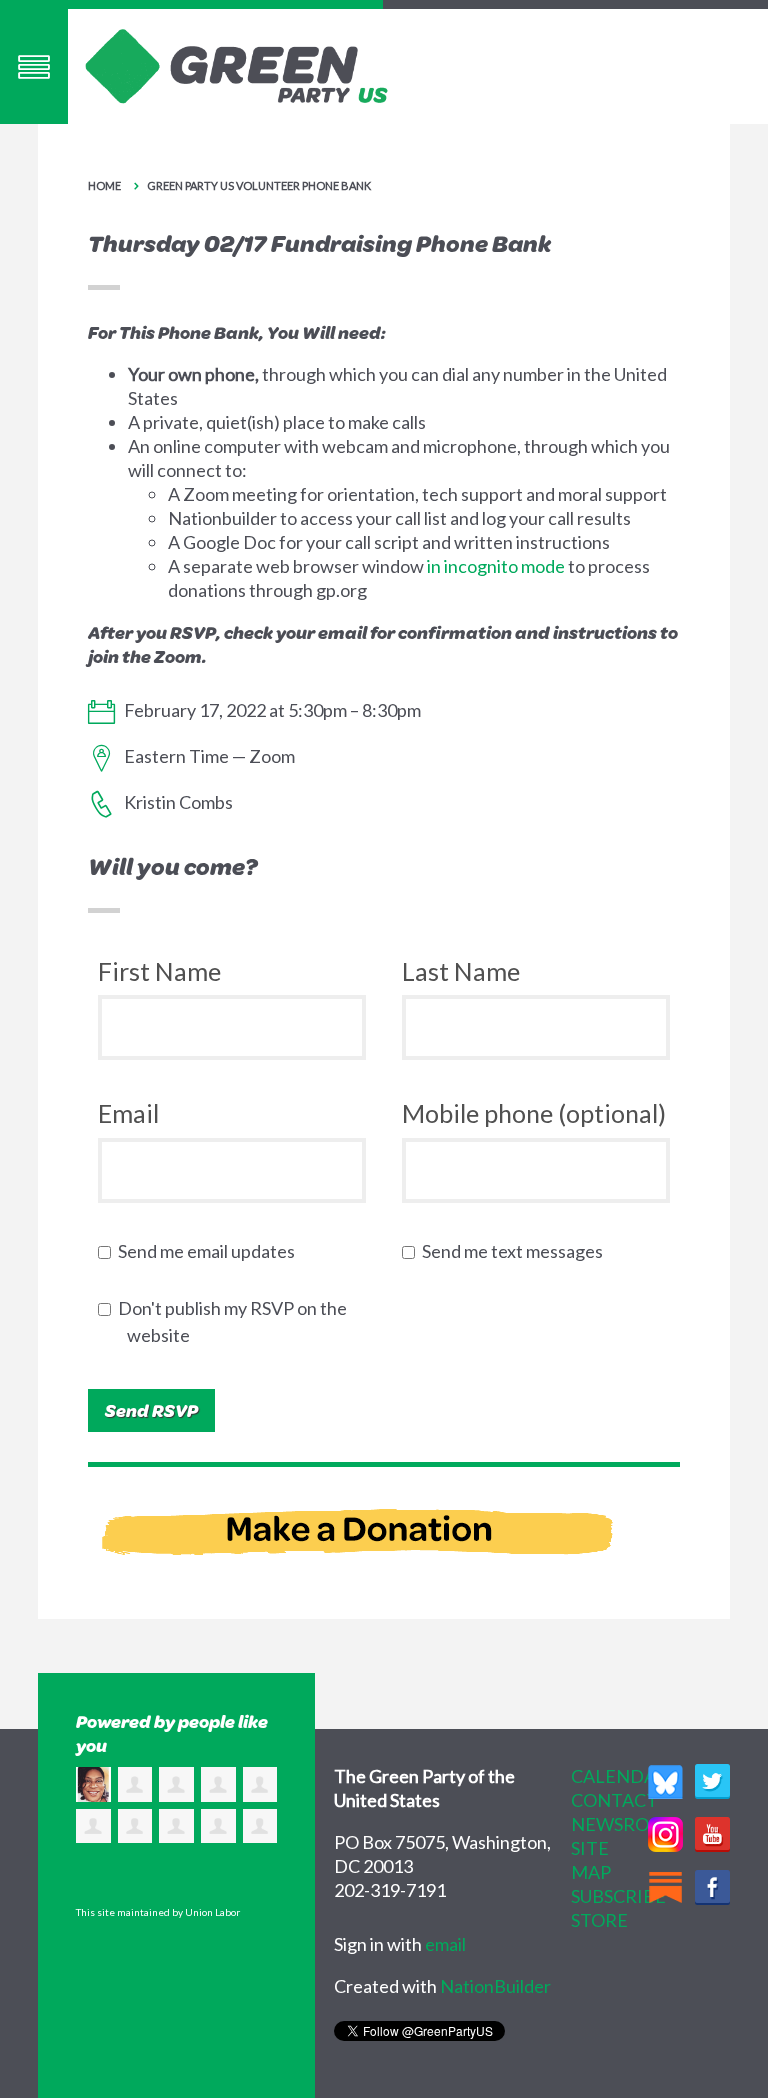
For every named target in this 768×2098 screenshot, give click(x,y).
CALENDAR (619, 1776)
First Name (159, 971)
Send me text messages (517, 1251)
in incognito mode (496, 566)
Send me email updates (211, 1251)
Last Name (461, 971)
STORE (599, 1920)
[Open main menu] (34, 66)
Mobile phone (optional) (534, 1113)
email (445, 1944)
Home (104, 185)
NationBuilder (495, 1986)
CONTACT (614, 1800)
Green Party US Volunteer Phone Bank (259, 185)
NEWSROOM (625, 1824)
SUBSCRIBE (618, 1896)
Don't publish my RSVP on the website (237, 1321)
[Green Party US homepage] (237, 64)
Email (128, 1113)
